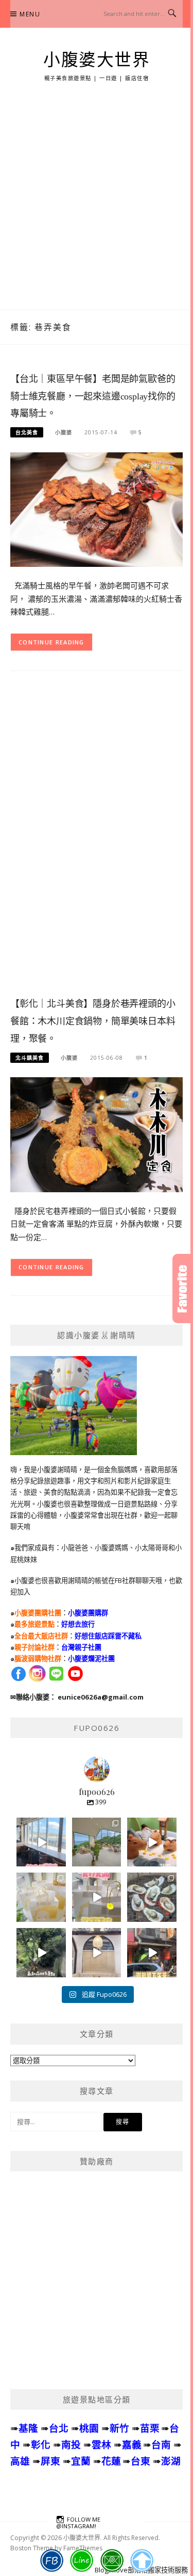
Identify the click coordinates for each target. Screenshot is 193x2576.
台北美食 (27, 432)
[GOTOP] (141, 2561)
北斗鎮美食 (30, 1058)
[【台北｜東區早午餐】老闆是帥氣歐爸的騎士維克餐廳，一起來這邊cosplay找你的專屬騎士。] (97, 509)
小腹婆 (64, 432)
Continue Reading (51, 642)
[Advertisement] (97, 208)
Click (183, 1289)
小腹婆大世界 (97, 60)
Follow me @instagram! (78, 2523)
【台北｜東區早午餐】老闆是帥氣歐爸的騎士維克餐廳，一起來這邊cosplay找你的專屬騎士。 (93, 396)
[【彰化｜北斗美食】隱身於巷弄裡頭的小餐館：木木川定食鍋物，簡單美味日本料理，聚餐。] (97, 1134)
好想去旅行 (78, 1624)
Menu (30, 14)
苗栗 (150, 2428)
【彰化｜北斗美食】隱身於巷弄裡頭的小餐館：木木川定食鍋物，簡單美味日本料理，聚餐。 (93, 1021)
